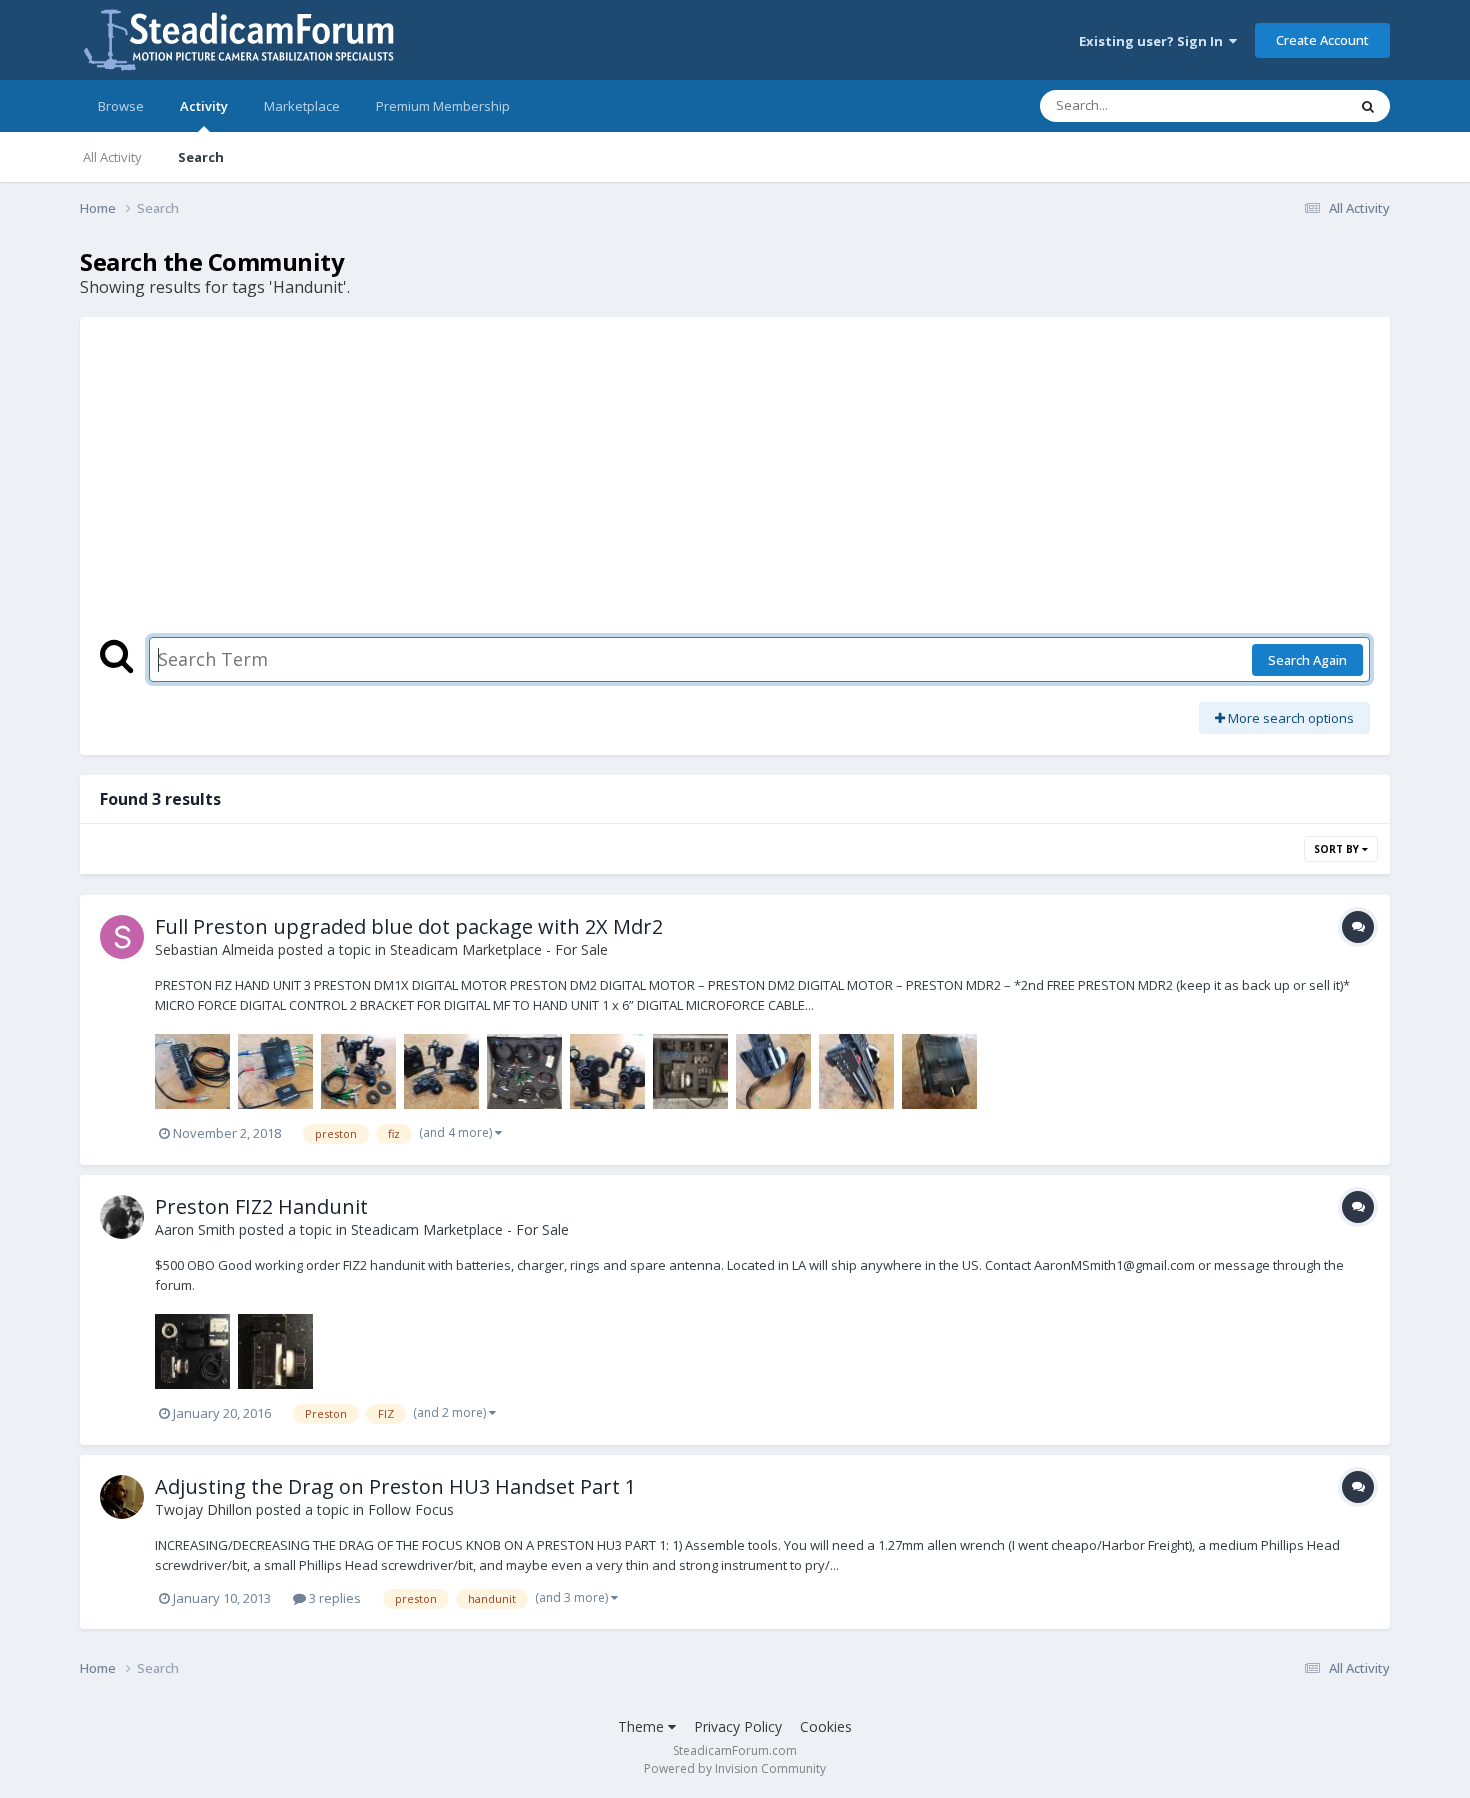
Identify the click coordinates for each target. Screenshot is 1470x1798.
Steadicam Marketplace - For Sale (499, 949)
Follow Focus (411, 1509)
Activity (204, 106)
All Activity (112, 157)
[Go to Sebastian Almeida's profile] (122, 937)
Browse (121, 106)
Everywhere (1286, 105)
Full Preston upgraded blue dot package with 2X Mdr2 (409, 926)
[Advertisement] (735, 487)
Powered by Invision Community (735, 1768)
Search (201, 157)
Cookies (826, 1726)
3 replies (333, 1598)
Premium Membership (443, 106)
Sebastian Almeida (214, 949)
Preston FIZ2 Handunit (261, 1206)
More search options (1289, 718)
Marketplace (302, 106)
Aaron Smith (195, 1229)
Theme (643, 1726)
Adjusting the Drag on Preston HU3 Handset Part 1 (395, 1486)
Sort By (1338, 849)
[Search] (1368, 106)
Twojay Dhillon (203, 1509)
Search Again (1307, 660)
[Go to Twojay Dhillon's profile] (122, 1497)
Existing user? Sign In (1154, 41)
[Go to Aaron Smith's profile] (122, 1217)
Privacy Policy (738, 1726)
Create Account (1322, 40)
